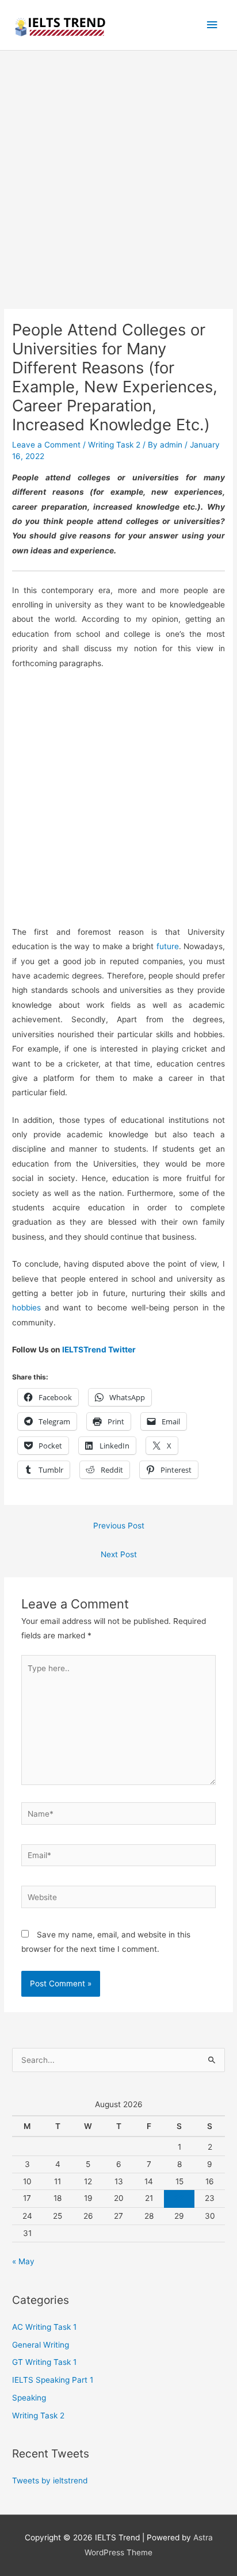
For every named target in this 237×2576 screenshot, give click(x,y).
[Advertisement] (118, 186)
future (168, 946)
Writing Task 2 (114, 445)
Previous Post (119, 1526)
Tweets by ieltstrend (50, 2481)
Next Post (119, 1554)
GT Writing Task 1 (44, 2362)
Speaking (29, 2398)
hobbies (26, 1308)
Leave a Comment (46, 445)
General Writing (41, 2345)
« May (23, 2261)
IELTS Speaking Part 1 (53, 2380)
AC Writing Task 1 (44, 2327)
